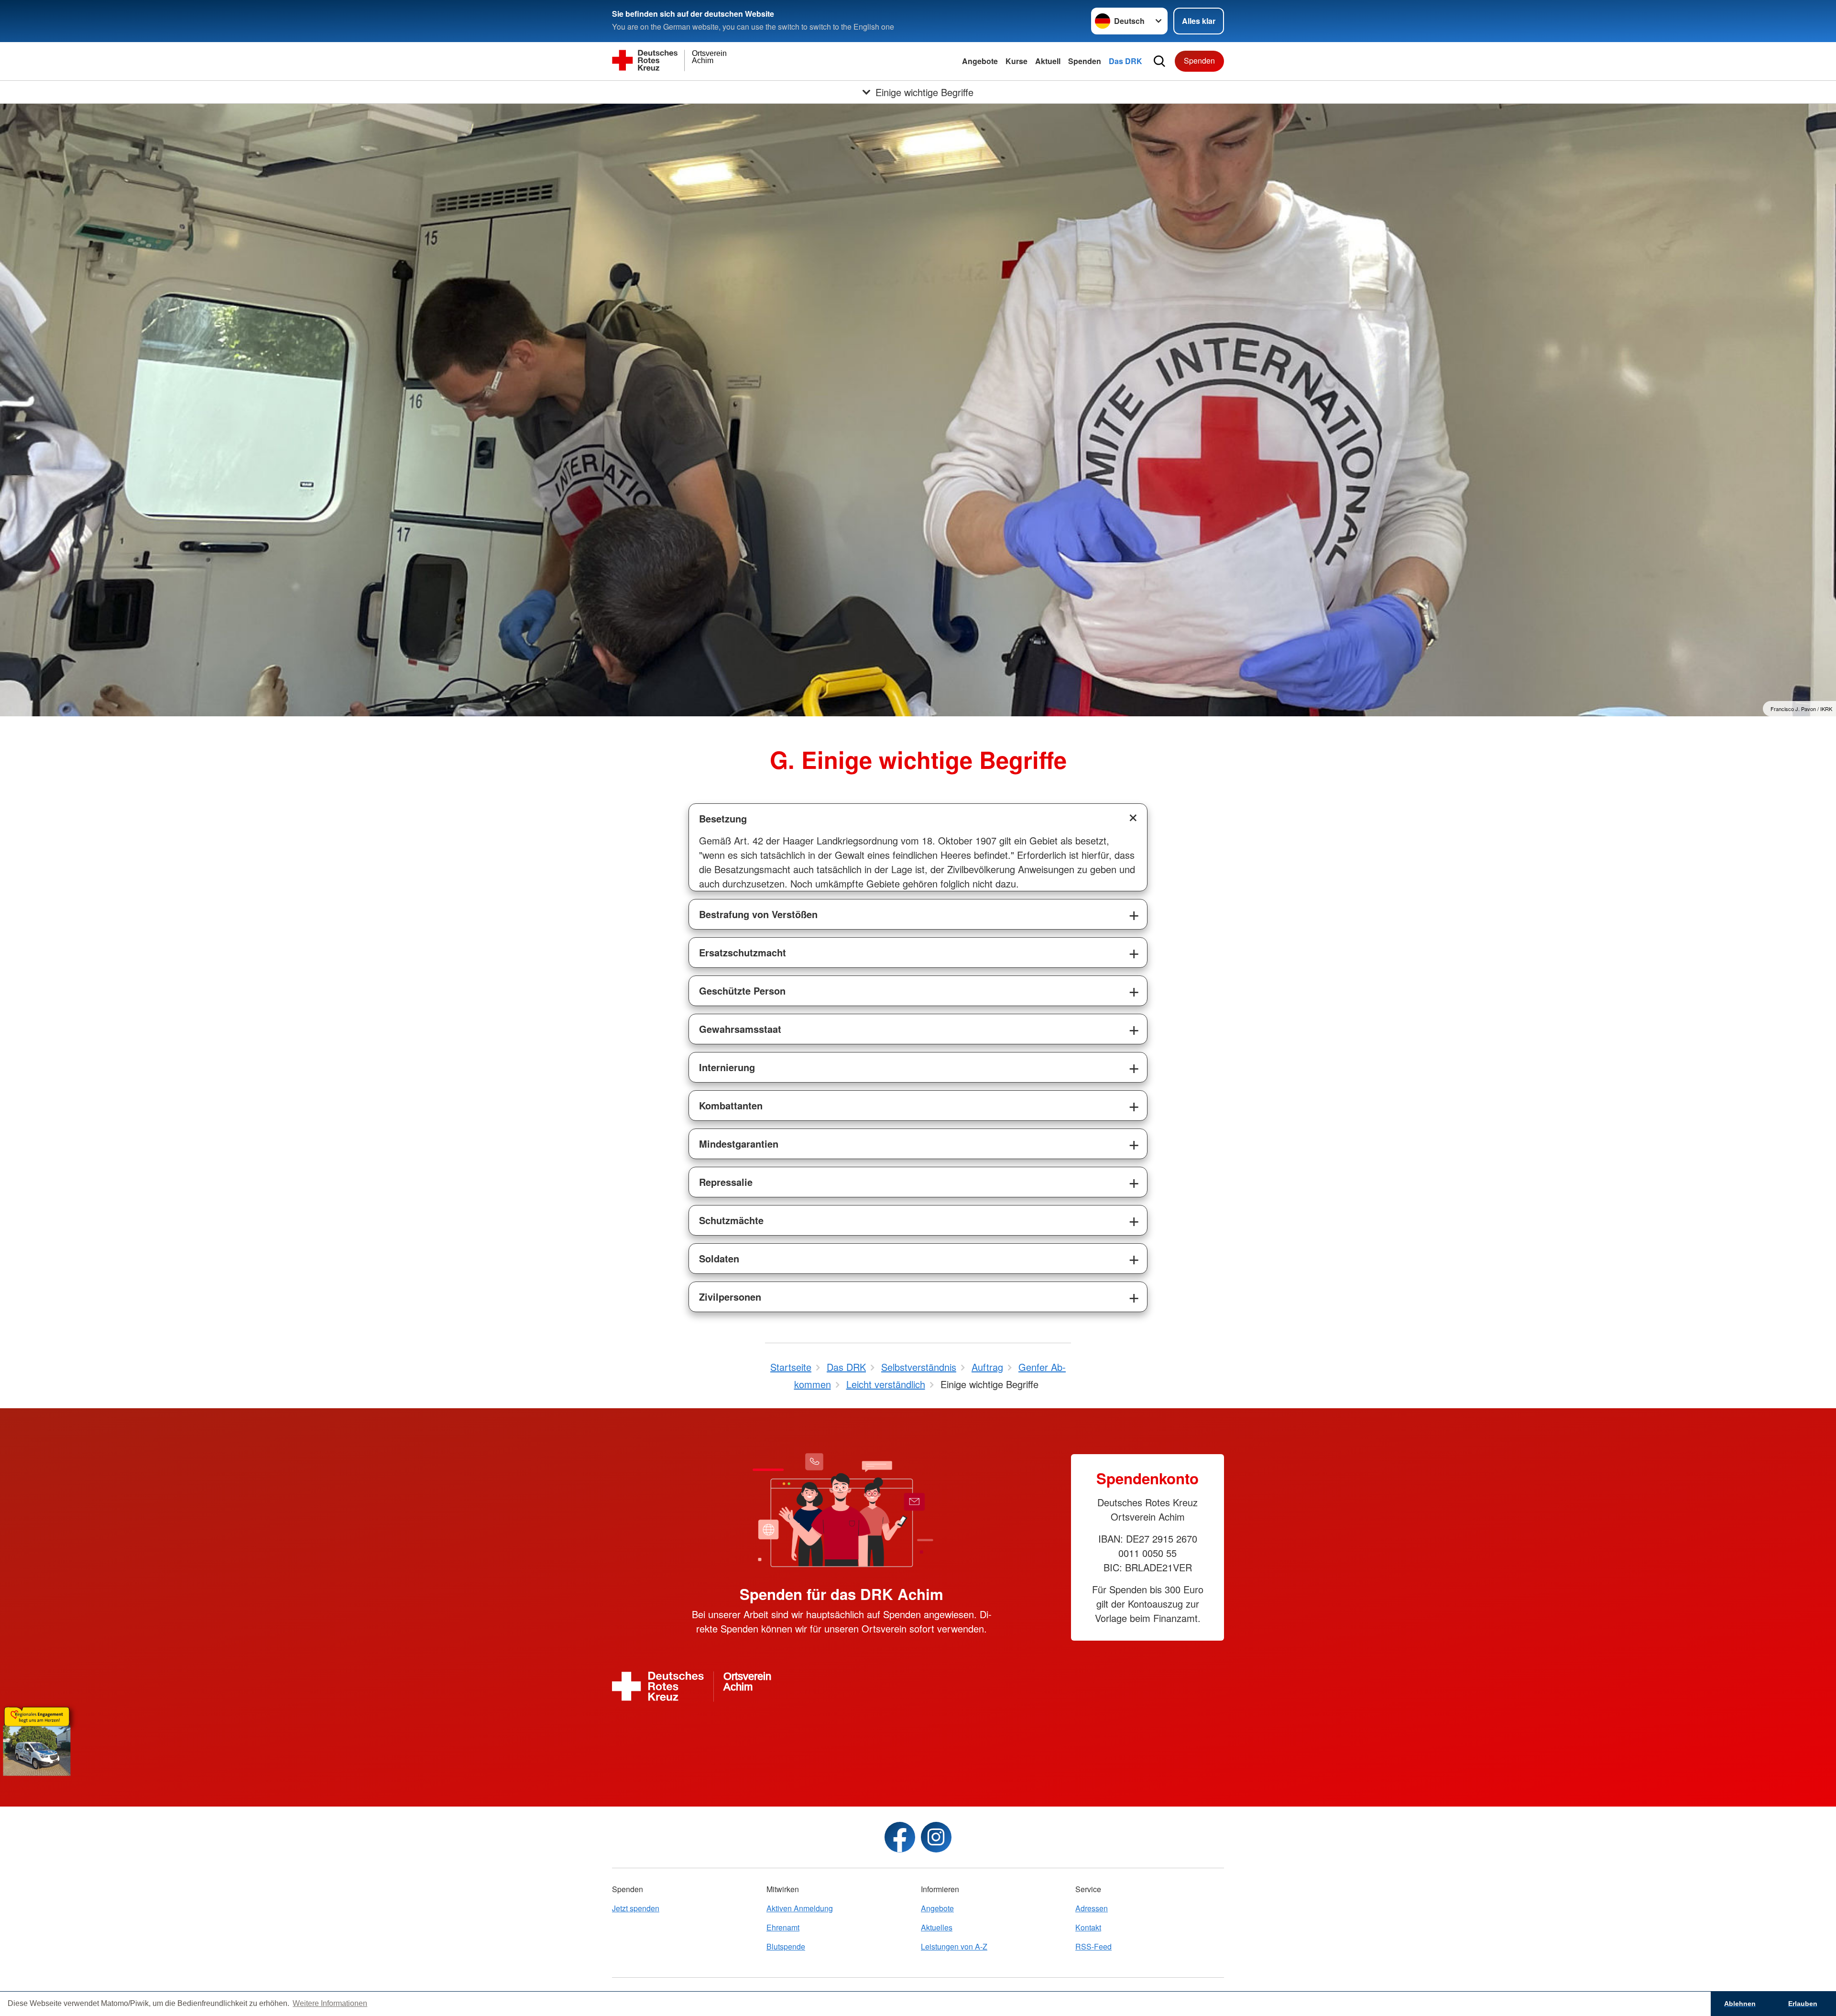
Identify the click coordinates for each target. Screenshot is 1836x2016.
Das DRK (1126, 61)
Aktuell (1048, 61)
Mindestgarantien (739, 1144)
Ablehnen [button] (1740, 2004)
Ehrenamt (783, 1927)
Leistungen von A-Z (954, 1946)
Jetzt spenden (636, 1908)
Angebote (980, 61)
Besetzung (723, 818)
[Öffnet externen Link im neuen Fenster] (918, 1739)
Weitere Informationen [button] (330, 2003)
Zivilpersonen (730, 1297)
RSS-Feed (1093, 1946)
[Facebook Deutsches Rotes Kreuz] (900, 1837)
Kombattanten (731, 1105)
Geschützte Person (742, 991)
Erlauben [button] (1803, 2004)
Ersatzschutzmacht (743, 952)
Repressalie (726, 1182)
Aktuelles (937, 1927)
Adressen (1092, 1908)
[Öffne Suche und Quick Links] (1159, 61)
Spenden (1085, 61)
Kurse (1016, 61)
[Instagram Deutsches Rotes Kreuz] (936, 1837)
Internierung (727, 1067)
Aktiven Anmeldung (800, 1908)
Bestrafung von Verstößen (758, 914)
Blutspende (786, 1946)
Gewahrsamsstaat (740, 1029)
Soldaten (719, 1258)
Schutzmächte (731, 1220)
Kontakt (1088, 1927)
